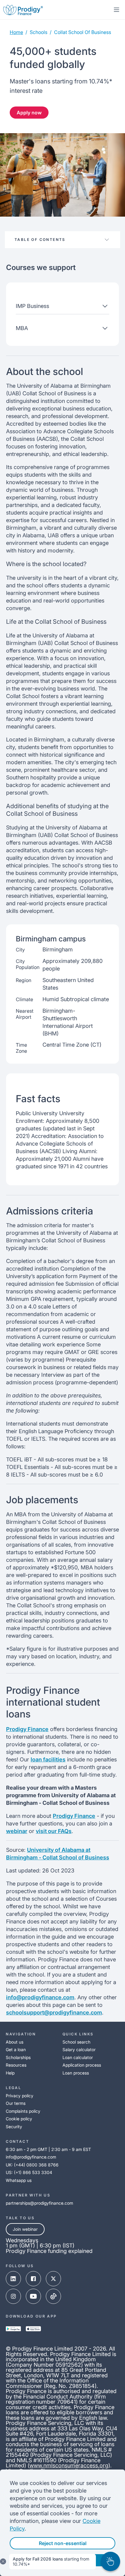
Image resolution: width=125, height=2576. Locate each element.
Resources (16, 2065)
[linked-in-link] (13, 2279)
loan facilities (48, 1759)
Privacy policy (20, 2096)
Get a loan (16, 2049)
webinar (17, 1831)
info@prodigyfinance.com (40, 1997)
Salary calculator (79, 2049)
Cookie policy (19, 2119)
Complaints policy (23, 2111)
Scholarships (18, 2057)
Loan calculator (78, 2057)
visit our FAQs (54, 1831)
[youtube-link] (33, 2296)
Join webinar (25, 2229)
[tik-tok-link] (53, 2296)
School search (76, 2042)
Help (10, 2073)
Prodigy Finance (27, 1729)
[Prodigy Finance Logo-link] (23, 10)
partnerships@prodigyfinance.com (39, 2203)
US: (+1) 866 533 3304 (29, 2172)
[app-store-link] (33, 2329)
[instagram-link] (13, 2296)
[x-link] (53, 2279)
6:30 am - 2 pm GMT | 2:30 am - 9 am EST (48, 2149)
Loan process (76, 2073)
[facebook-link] (33, 2279)
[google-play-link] (13, 2329)
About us (15, 2042)
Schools (39, 32)
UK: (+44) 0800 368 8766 (32, 2165)
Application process (82, 2065)
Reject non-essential (63, 2543)
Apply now (29, 113)
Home (16, 32)
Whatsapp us (19, 2180)
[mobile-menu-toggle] (117, 10)
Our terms (16, 2103)
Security (14, 2127)
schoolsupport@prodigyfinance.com (54, 2012)
